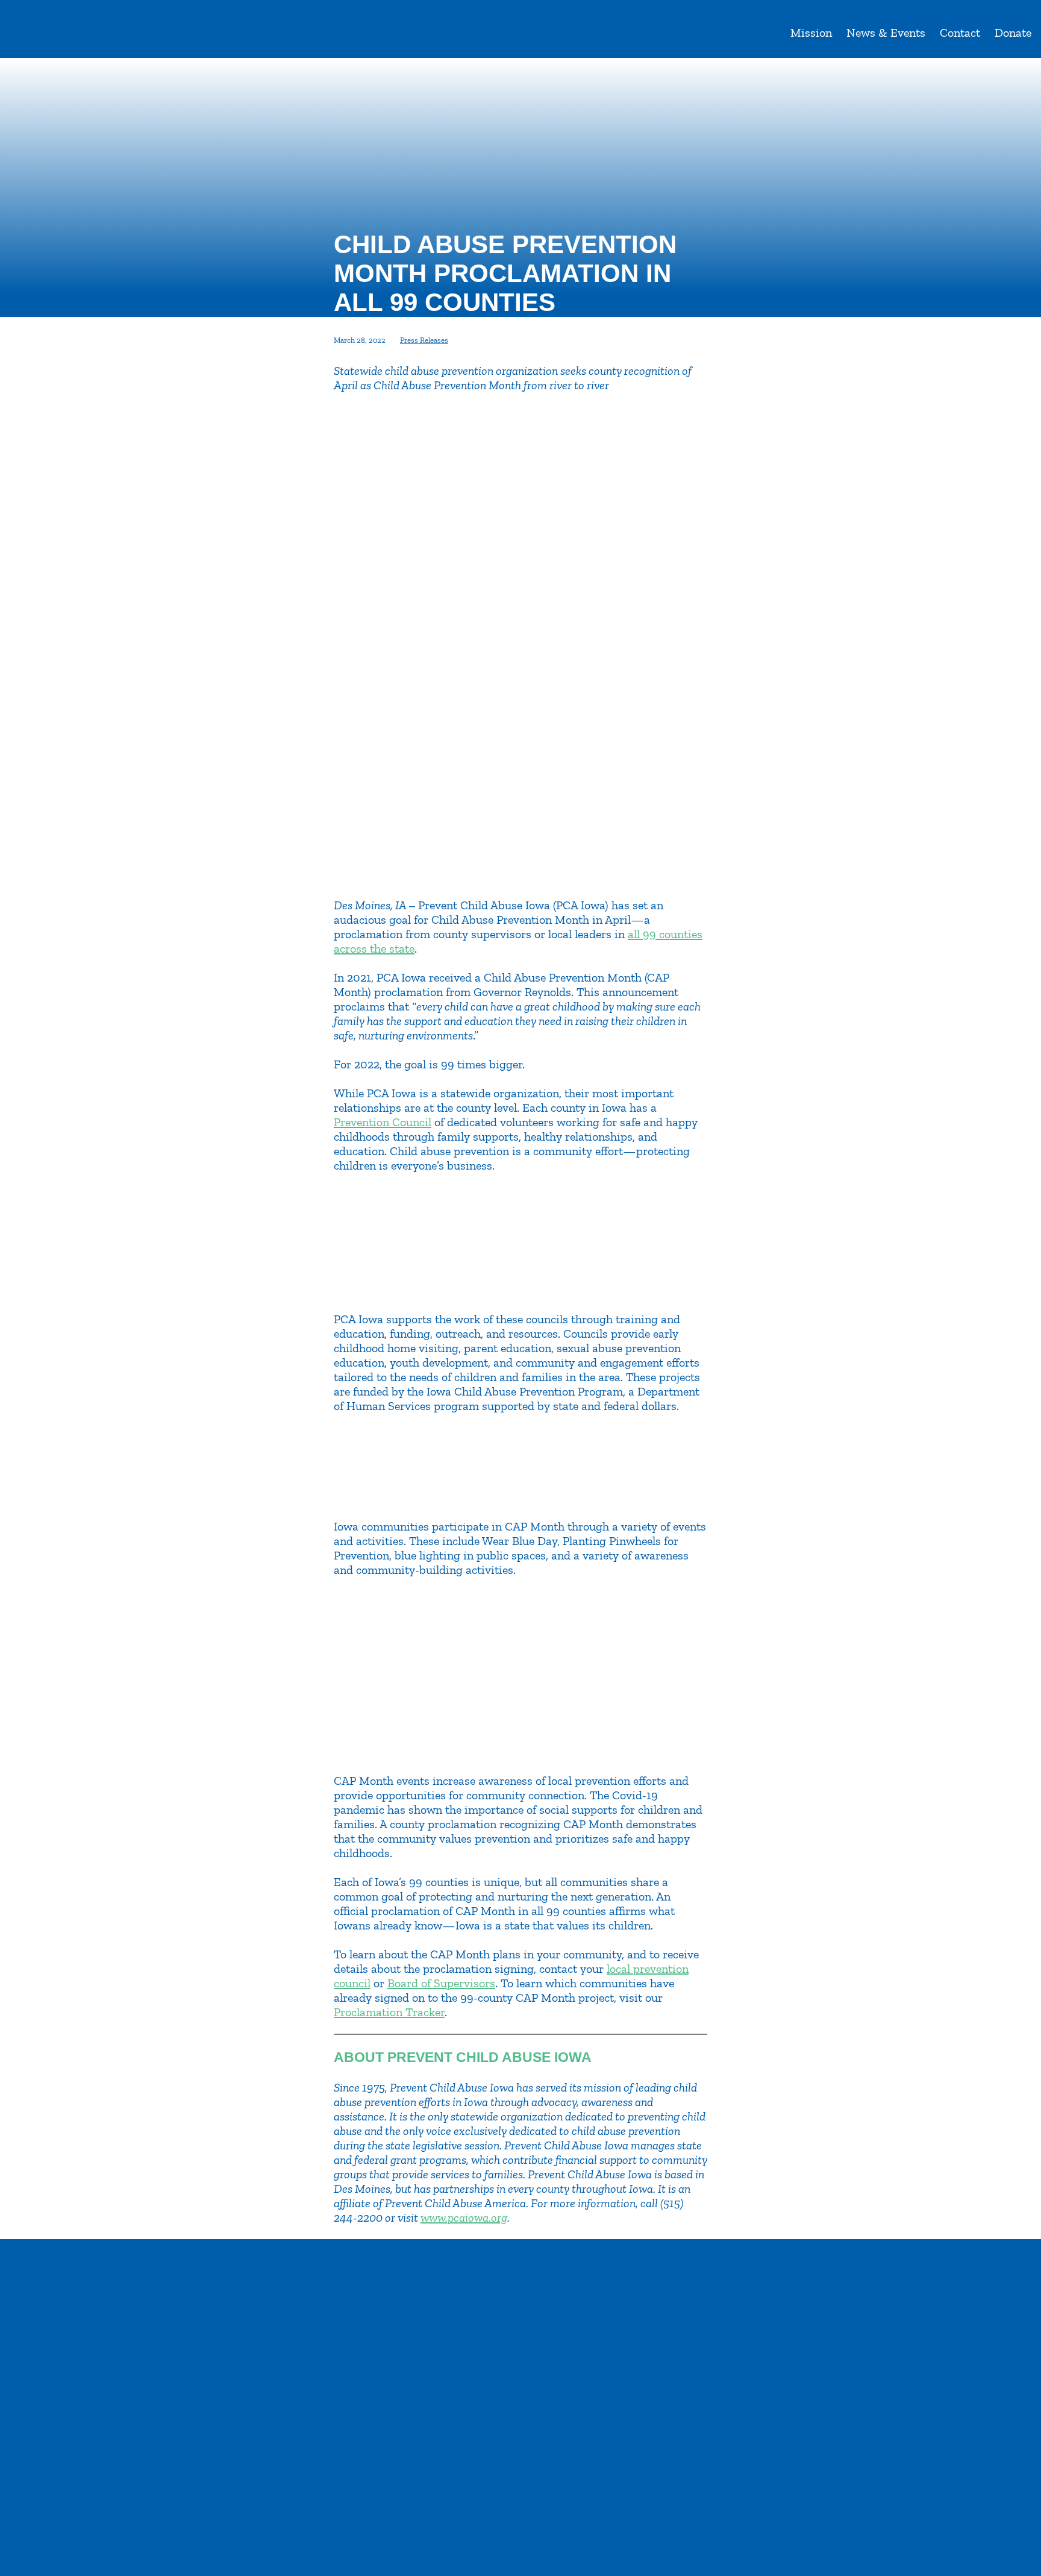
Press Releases (424, 340)
